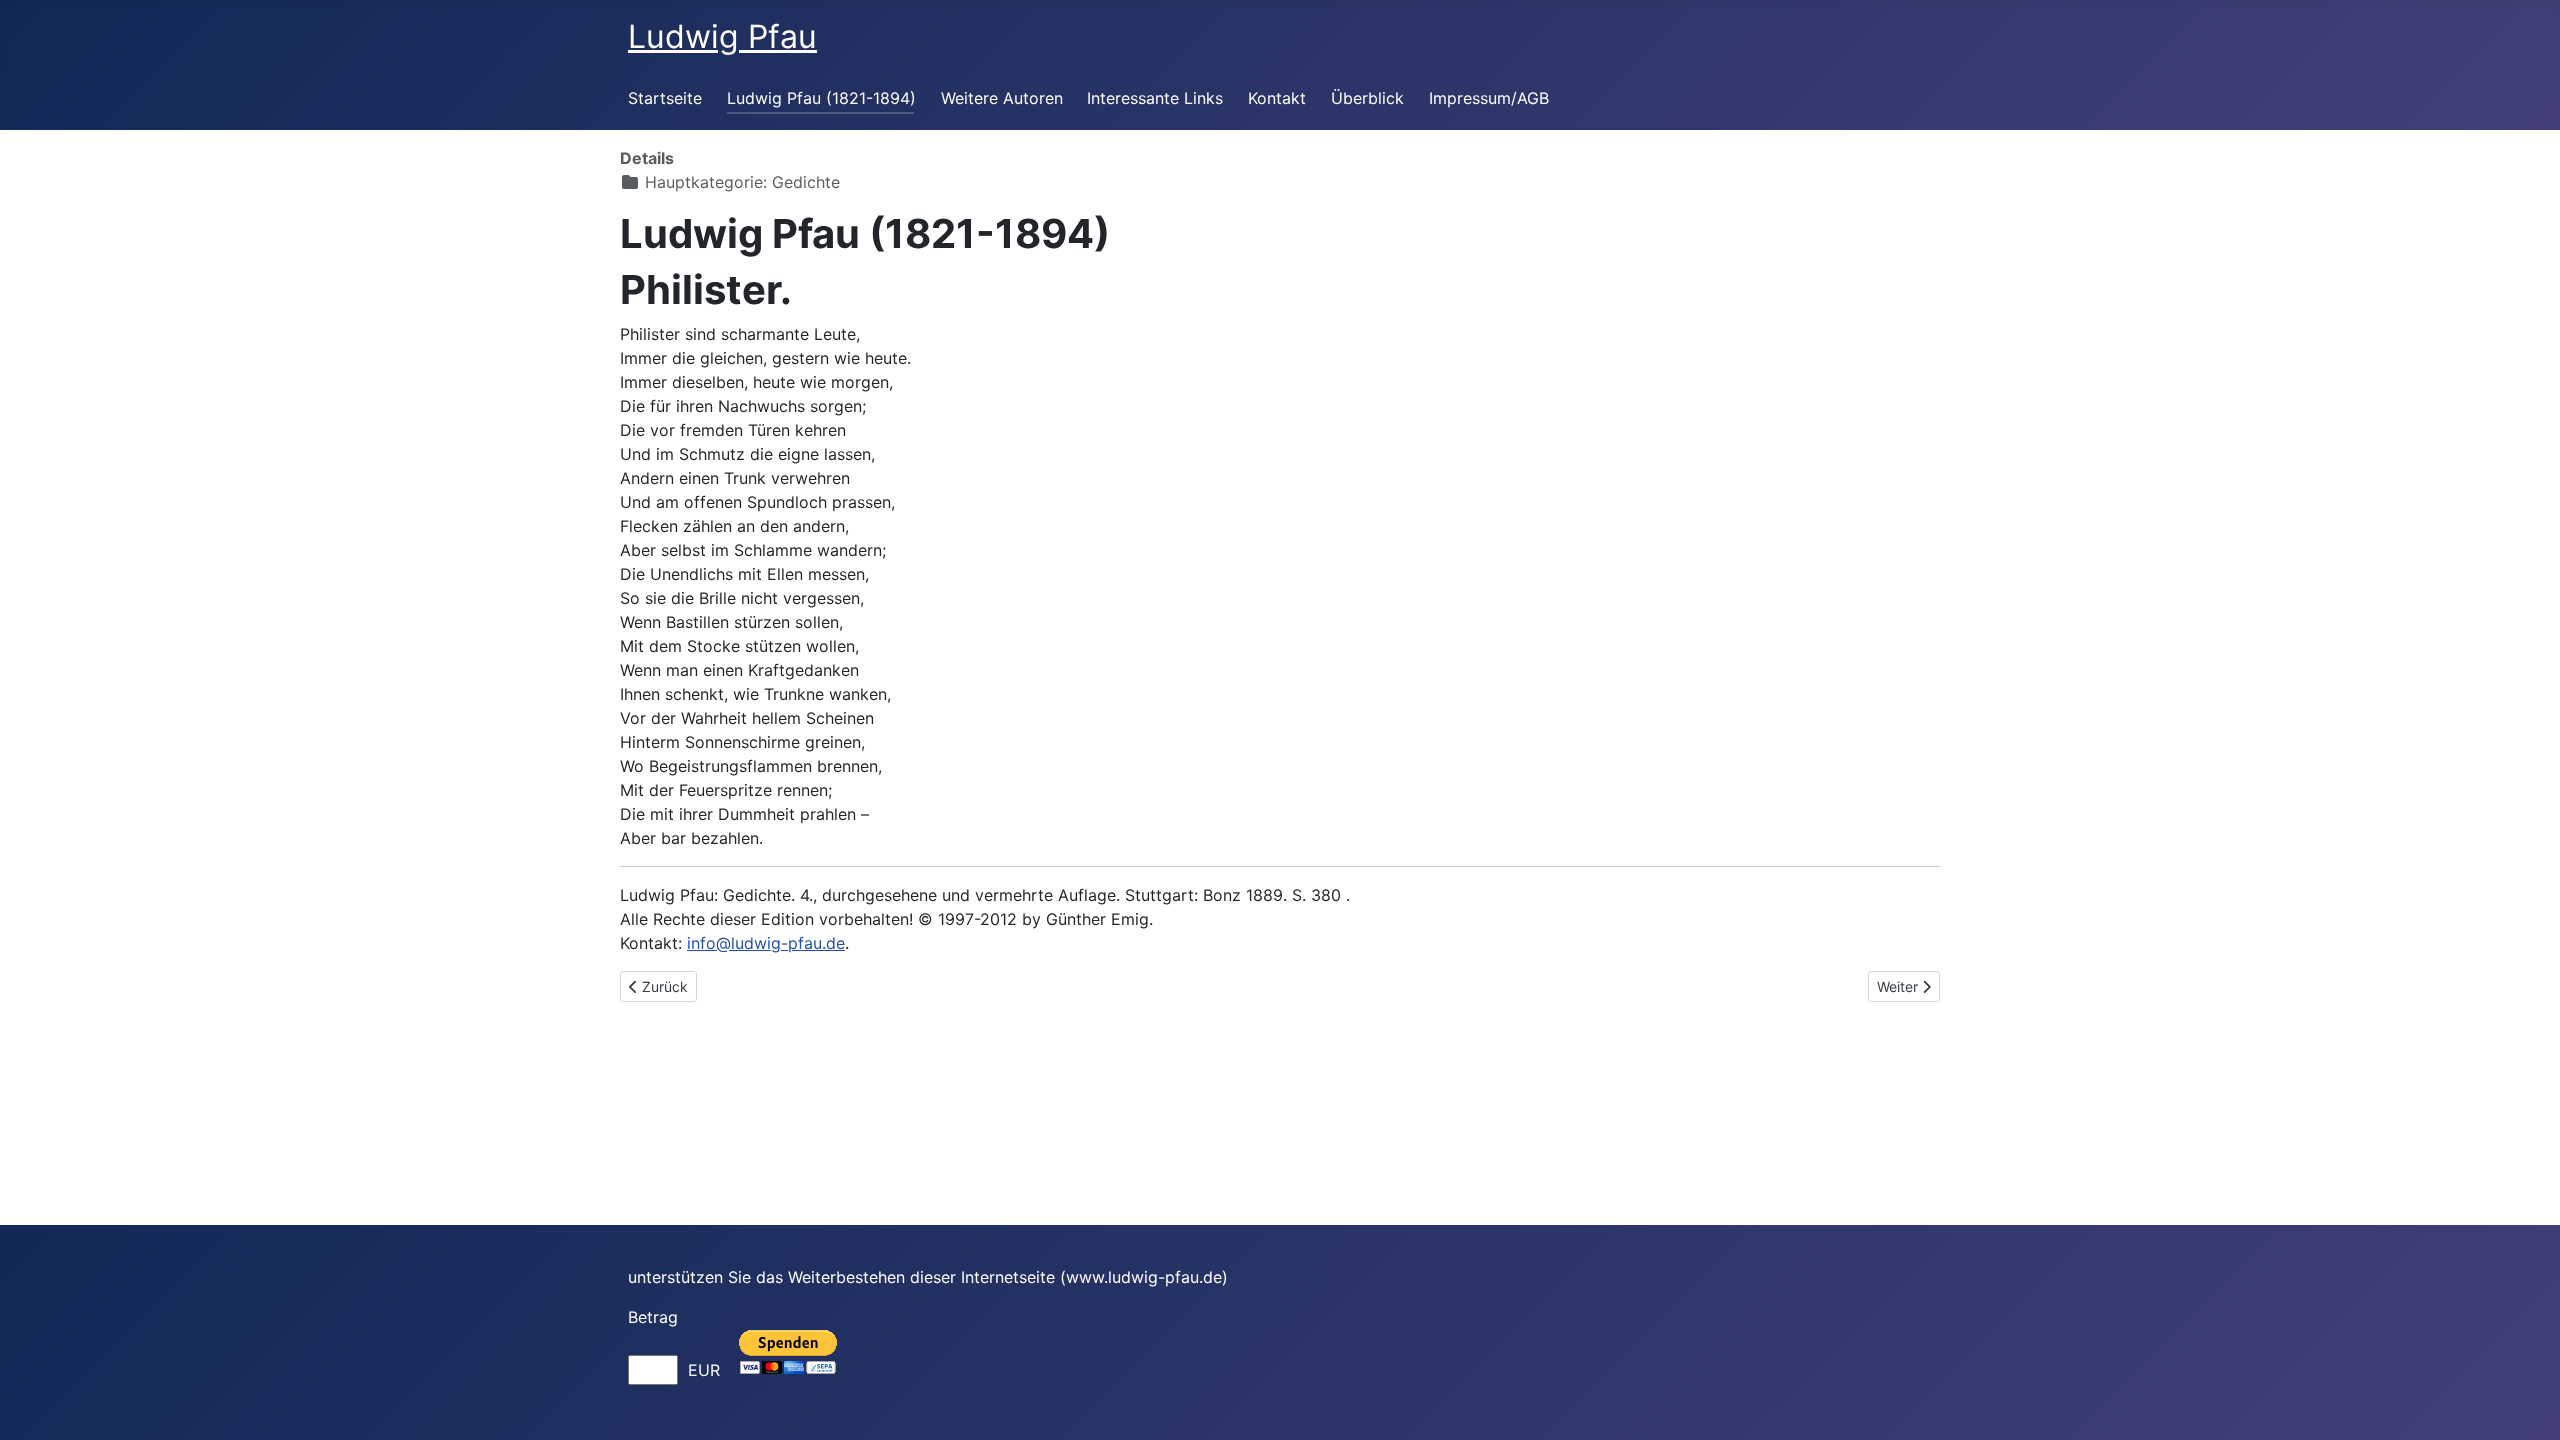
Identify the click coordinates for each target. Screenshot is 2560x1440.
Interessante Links (1155, 98)
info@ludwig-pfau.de (766, 943)
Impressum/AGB (1489, 98)
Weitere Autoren (1002, 98)
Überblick (1367, 98)
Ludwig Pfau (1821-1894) (821, 98)
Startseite (665, 98)
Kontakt (1277, 98)
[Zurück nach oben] (2525, 1403)
